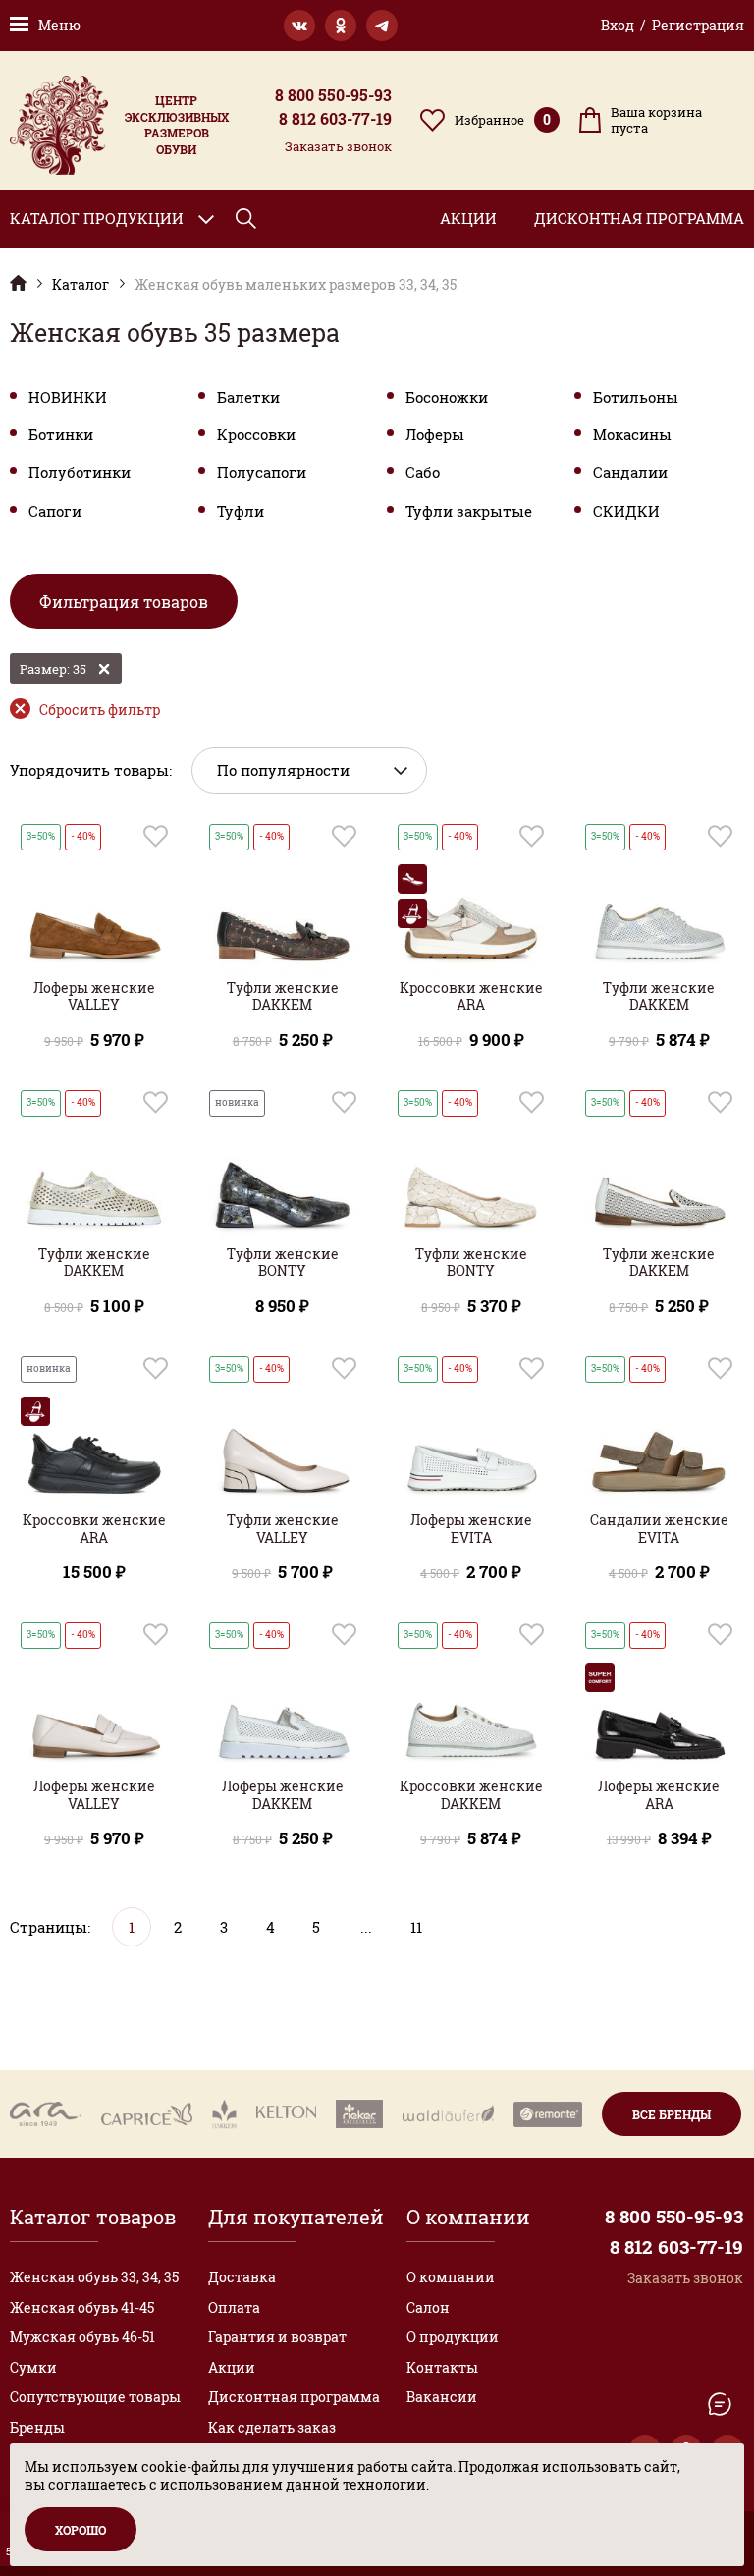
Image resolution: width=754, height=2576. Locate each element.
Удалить (104, 669)
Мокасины (632, 435)
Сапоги (55, 511)
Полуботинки (80, 473)
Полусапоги (262, 473)
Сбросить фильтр (100, 710)
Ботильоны (636, 397)
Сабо (423, 473)
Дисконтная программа (639, 218)
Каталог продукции (97, 218)
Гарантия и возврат (277, 2337)
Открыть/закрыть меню (720, 2404)
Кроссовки (256, 435)
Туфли (241, 511)
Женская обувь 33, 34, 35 (94, 2277)
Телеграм (382, 26)
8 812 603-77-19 (335, 119)
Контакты (442, 2367)
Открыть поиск (246, 219)
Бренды (37, 2427)
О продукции (453, 2337)
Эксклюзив (18, 282)
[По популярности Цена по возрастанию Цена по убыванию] (309, 770)
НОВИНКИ (68, 397)
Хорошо (81, 2530)
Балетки (248, 397)
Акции (468, 218)
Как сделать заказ (272, 2427)
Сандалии (630, 473)
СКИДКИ (626, 511)
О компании (451, 2277)
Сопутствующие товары (95, 2397)
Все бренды (672, 2114)
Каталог (81, 285)
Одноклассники (341, 26)
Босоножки (447, 397)
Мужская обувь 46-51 (82, 2337)
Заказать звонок (338, 146)
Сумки (33, 2367)
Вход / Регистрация (673, 25)
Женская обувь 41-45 (82, 2307)
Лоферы (435, 435)
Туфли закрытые (469, 511)
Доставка (242, 2277)
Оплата (234, 2307)
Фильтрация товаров (124, 602)
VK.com (299, 26)
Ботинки (61, 435)
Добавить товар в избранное (156, 836)
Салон (428, 2307)
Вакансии (442, 2397)
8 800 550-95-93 (333, 95)
